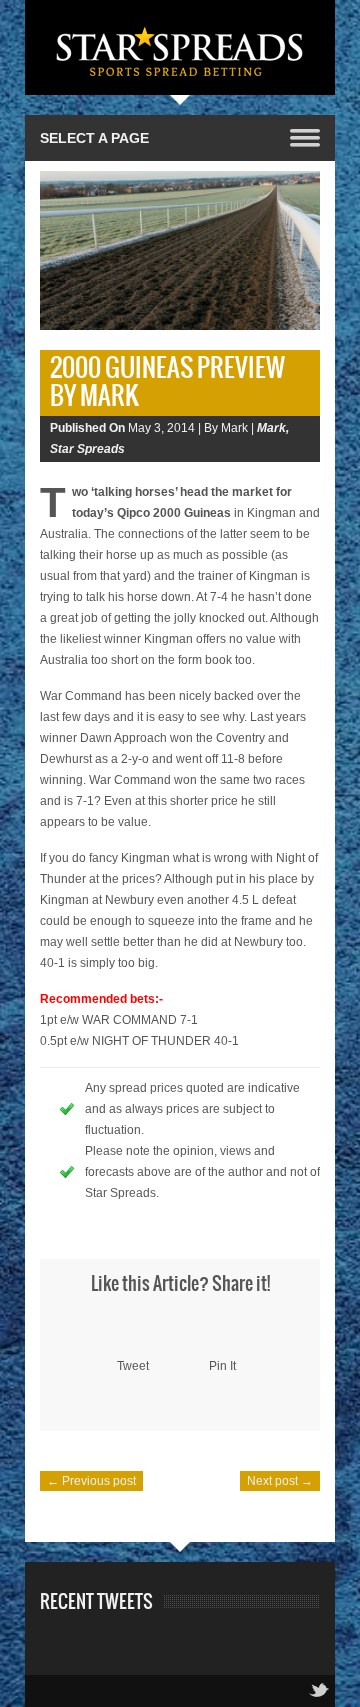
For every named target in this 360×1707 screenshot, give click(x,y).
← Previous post (91, 1481)
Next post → (280, 1481)
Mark (271, 428)
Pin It (222, 1366)
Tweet (133, 1366)
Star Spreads (87, 449)
